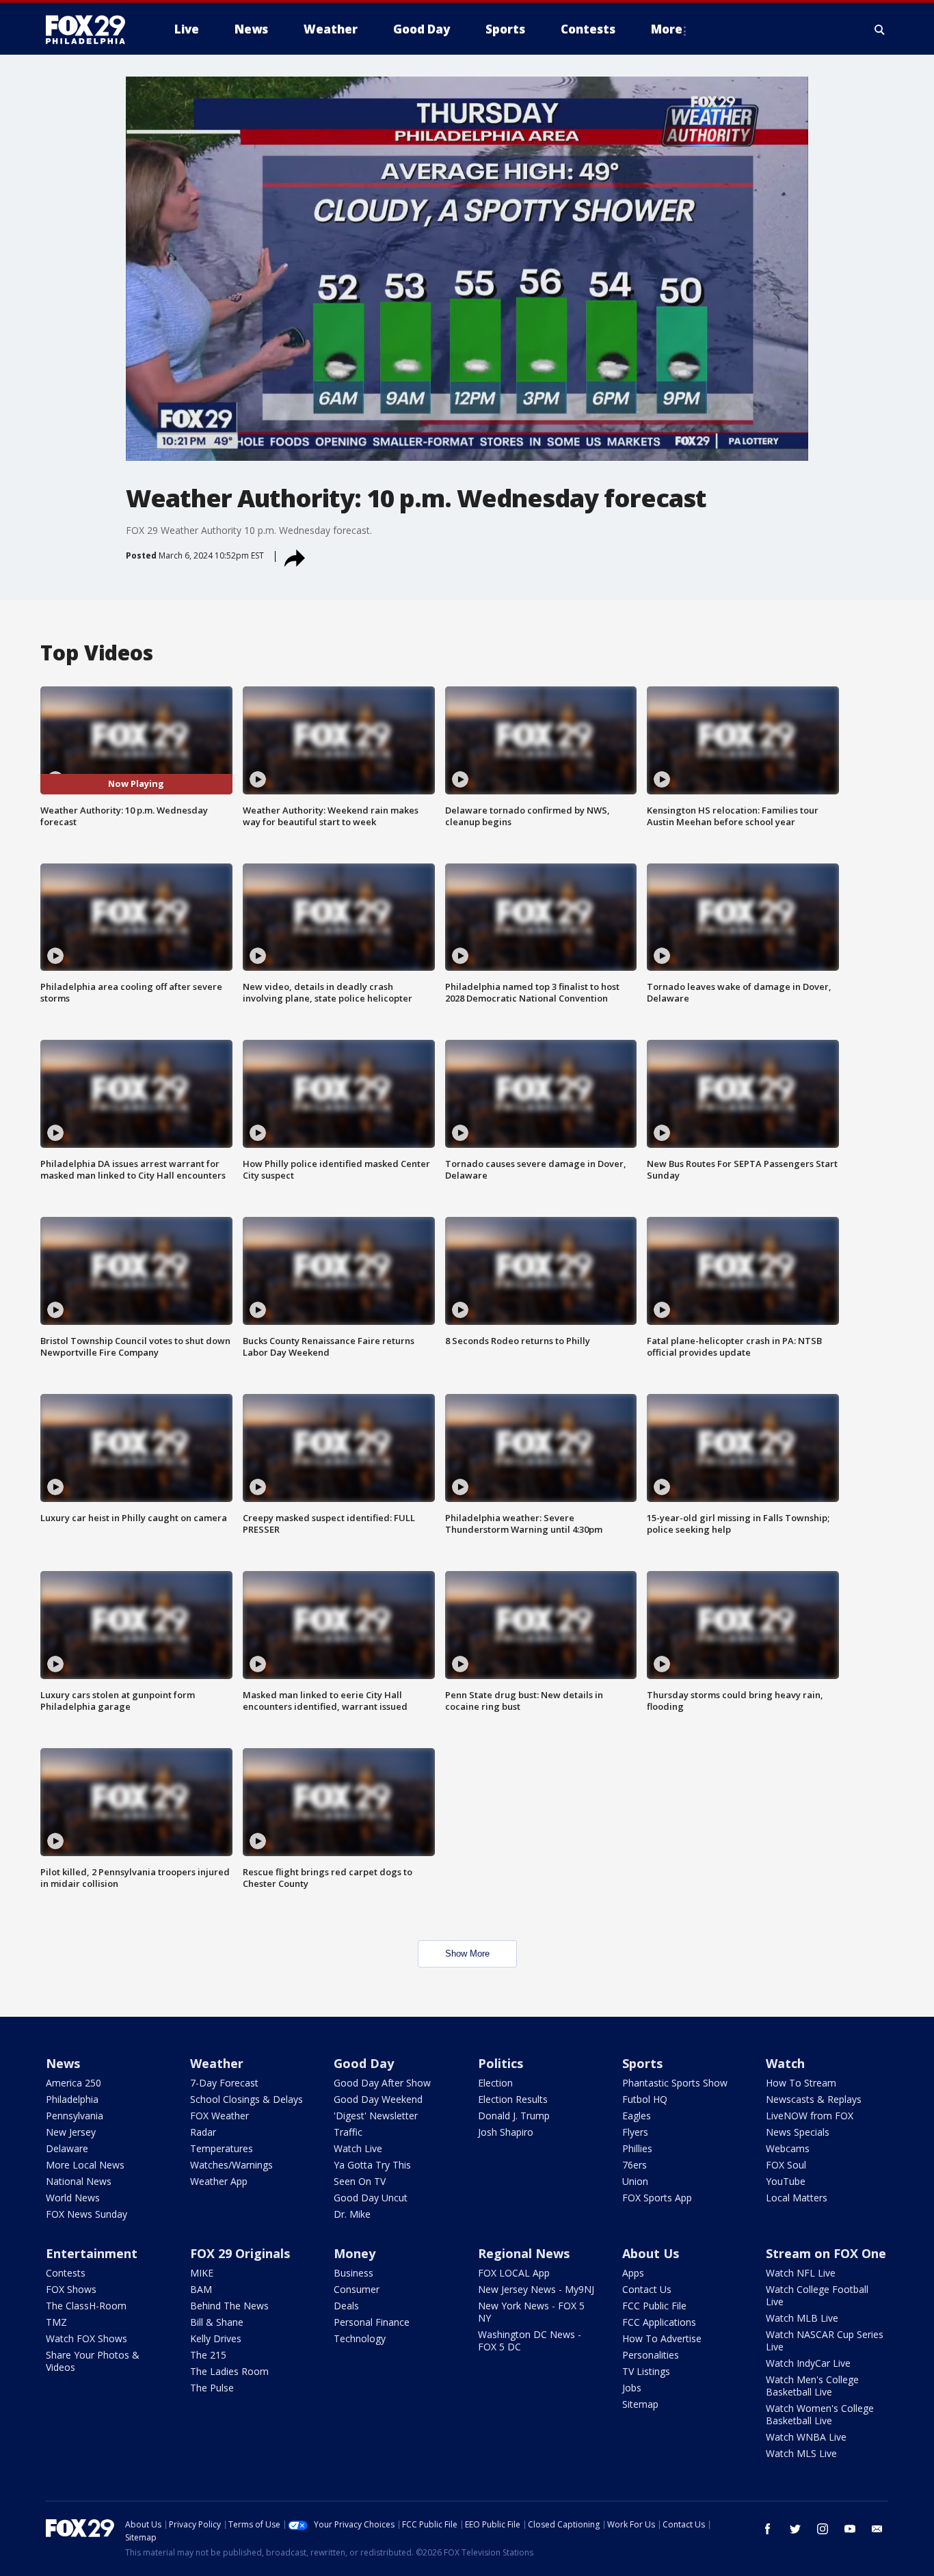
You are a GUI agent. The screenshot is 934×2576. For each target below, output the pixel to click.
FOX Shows (71, 2289)
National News (79, 2181)
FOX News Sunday (86, 2214)
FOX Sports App (657, 2198)
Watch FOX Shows (86, 2338)
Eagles (637, 2116)
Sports (642, 2063)
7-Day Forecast (224, 2083)
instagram (823, 2529)
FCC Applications (659, 2322)
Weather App (219, 2181)
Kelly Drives (216, 2338)
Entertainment (92, 2253)
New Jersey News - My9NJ (536, 2289)
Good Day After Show (382, 2083)
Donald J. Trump (514, 2116)
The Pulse (212, 2388)
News (63, 2063)
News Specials (798, 2132)
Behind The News (229, 2306)
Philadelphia (72, 2099)
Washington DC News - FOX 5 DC (530, 2340)
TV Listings (646, 2371)
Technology (360, 2338)
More (667, 29)
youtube (850, 2529)
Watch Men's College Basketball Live (812, 2386)
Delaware (67, 2148)
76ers (635, 2165)
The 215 (208, 2355)
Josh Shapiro (506, 2132)
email (877, 2529)
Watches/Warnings (231, 2165)
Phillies (637, 2148)
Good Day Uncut (371, 2198)
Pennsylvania (75, 2116)
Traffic (348, 2132)
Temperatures (222, 2148)
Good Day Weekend (378, 2099)
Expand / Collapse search (880, 29)
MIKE (202, 2273)
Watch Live (358, 2148)
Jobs (632, 2388)
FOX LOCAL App (514, 2273)
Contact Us (647, 2289)
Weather (217, 2063)
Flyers (635, 2132)
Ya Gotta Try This (372, 2165)
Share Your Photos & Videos (93, 2361)
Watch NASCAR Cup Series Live (825, 2340)
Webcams (788, 2148)
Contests (66, 2273)
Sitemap (640, 2404)
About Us (651, 2253)
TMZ (56, 2322)
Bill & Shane (217, 2322)
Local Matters (797, 2198)
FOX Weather (219, 2116)
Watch (785, 2063)
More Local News (85, 2165)
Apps (633, 2273)
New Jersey (71, 2132)
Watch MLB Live (802, 2318)
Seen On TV (360, 2181)
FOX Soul (786, 2165)
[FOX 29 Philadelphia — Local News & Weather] (91, 29)
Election (495, 2083)
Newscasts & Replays (814, 2099)
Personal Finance (372, 2322)
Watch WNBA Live (806, 2437)
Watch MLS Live (801, 2453)
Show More (467, 1954)
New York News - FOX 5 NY (531, 2312)
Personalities (651, 2355)
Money (355, 2253)
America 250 (74, 2083)
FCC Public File (654, 2306)
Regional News (524, 2253)
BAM (201, 2289)
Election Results (513, 2099)
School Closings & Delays (246, 2099)
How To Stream (801, 2083)
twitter (795, 2529)
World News (73, 2198)
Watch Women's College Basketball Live (820, 2414)
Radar (203, 2132)
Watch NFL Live (801, 2273)
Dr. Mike (352, 2214)
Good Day (364, 2063)
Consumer (357, 2289)
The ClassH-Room (86, 2306)
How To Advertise (662, 2338)
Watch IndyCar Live (808, 2363)
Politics (501, 2063)
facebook (768, 2529)
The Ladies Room (229, 2371)
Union (635, 2181)
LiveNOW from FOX (810, 2116)
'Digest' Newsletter (376, 2116)
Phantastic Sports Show (675, 2083)
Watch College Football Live (817, 2295)
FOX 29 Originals (240, 2253)
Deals (346, 2306)
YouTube (786, 2181)
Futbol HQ (645, 2099)
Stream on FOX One (826, 2253)
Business (353, 2273)
